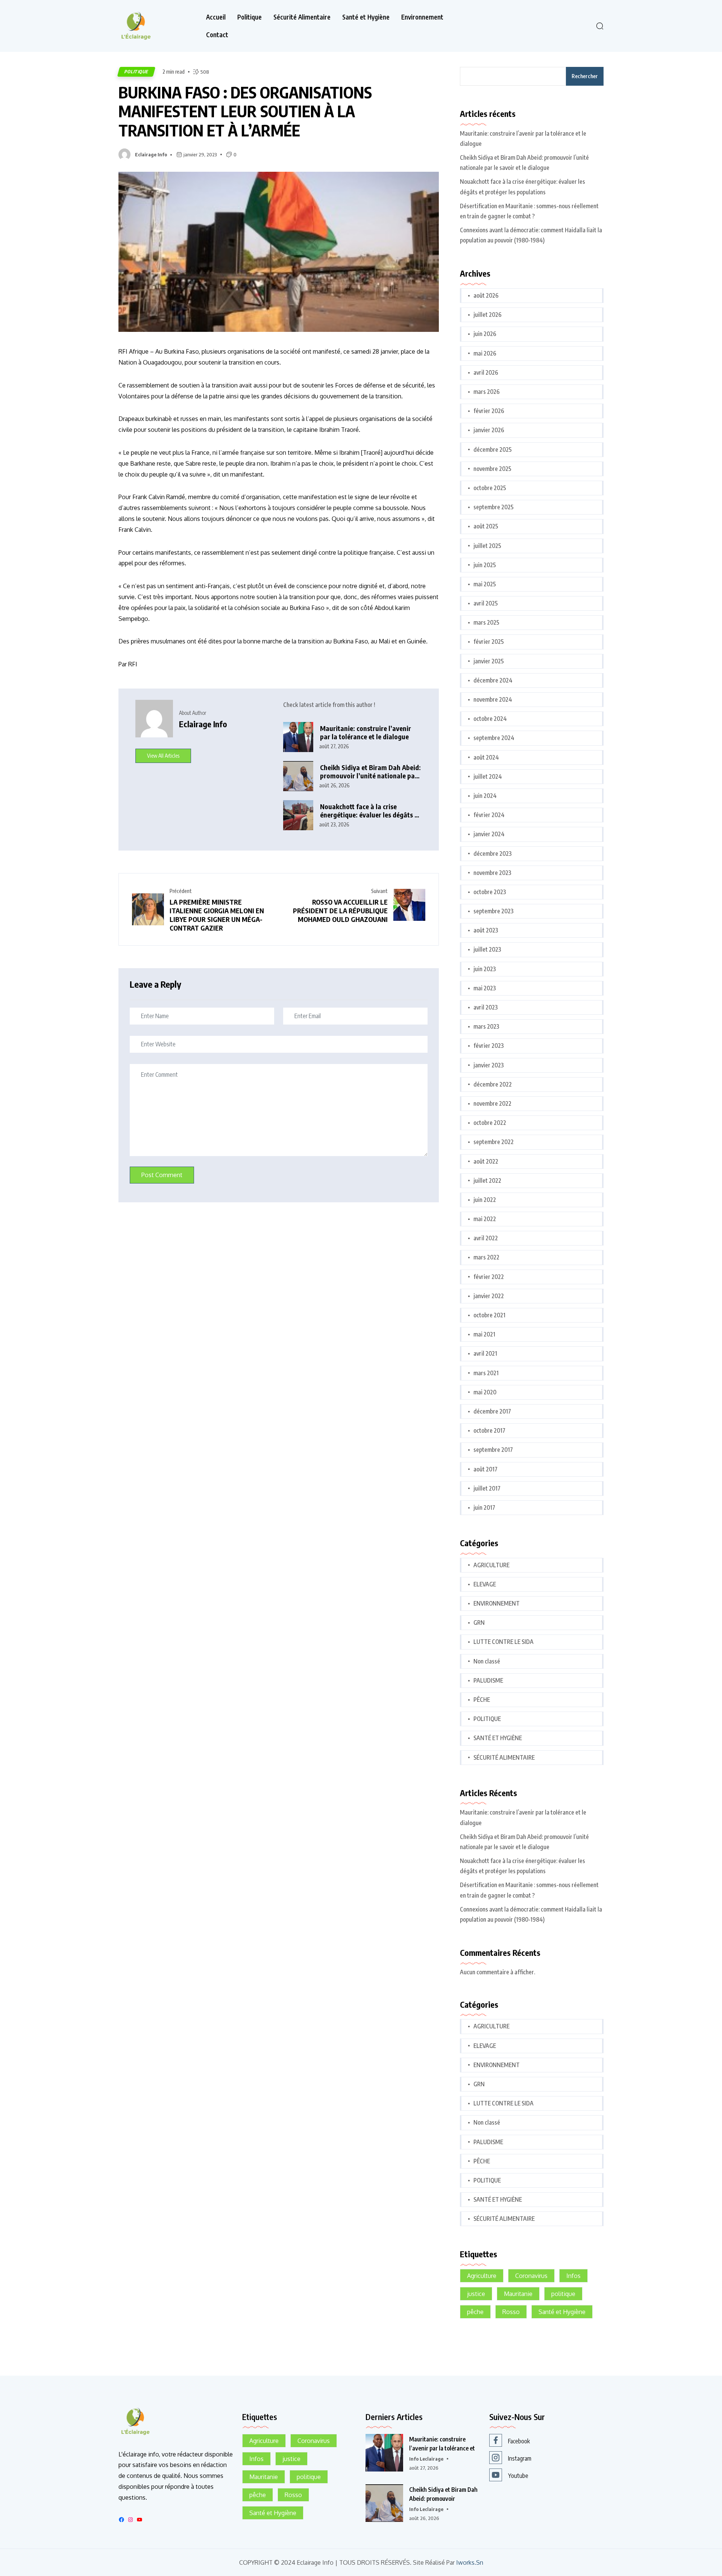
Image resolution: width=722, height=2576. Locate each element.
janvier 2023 (489, 1065)
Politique (250, 17)
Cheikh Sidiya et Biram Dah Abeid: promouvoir (443, 2494)
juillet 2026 (488, 315)
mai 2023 (485, 988)
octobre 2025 (490, 488)
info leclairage (426, 2459)
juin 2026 (485, 334)
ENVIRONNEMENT (497, 1603)
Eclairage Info (151, 154)
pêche (475, 2312)
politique (563, 2294)
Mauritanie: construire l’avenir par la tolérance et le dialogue (366, 733)
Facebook (519, 2441)
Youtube (518, 2476)
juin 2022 (485, 1200)
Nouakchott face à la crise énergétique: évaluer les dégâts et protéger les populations (370, 811)
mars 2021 (486, 1373)
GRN (479, 1622)
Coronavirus (531, 2276)
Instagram (520, 2458)
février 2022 (489, 1277)
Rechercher (585, 76)
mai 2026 (485, 353)
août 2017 (485, 1469)
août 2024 (486, 757)
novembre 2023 (492, 873)
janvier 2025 (489, 661)
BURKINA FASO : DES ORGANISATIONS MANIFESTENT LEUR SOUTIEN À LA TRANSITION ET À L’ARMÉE (245, 111)
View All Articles (163, 756)
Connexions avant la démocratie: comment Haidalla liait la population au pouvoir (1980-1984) (531, 235)
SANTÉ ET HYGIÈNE (498, 1738)
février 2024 (489, 815)
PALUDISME (488, 1680)
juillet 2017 (487, 1488)
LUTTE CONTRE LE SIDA (504, 1642)
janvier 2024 (489, 834)
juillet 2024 (488, 776)
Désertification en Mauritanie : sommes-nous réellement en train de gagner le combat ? (529, 211)
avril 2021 (485, 1353)
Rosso (511, 2312)
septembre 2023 (494, 911)
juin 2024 (485, 796)
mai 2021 (484, 1334)
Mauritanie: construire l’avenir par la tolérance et (442, 2444)
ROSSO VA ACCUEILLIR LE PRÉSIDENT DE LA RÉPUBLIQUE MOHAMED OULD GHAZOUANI (340, 910)
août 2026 (486, 295)
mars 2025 (486, 622)
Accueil (216, 17)
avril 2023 (486, 1007)
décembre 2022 (493, 1084)
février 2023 (489, 1046)
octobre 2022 (490, 1123)
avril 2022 (486, 1238)
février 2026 (489, 411)
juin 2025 (485, 565)
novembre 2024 (493, 699)
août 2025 (486, 526)
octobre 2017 (489, 1430)
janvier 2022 (489, 1296)
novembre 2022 (492, 1103)
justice (476, 2294)
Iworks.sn (470, 2563)
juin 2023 (485, 969)
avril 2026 (486, 372)
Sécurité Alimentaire (302, 17)
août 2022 (486, 1161)
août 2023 (486, 930)
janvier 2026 (489, 430)
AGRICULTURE (491, 1565)
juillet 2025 (487, 546)
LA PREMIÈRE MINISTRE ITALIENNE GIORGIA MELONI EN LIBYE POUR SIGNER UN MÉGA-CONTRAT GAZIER (217, 915)
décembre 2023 (493, 854)
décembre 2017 (492, 1411)
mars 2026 (487, 392)
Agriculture (482, 2276)
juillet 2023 (487, 949)
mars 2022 (486, 1257)
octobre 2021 (489, 1315)
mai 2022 (485, 1219)
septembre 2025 (494, 507)
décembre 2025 (493, 450)
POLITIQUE (136, 72)
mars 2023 (486, 1026)
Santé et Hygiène (366, 17)
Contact (217, 35)
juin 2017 (484, 1507)
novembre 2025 (492, 469)
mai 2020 (485, 1392)
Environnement (422, 17)
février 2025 (489, 642)
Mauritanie (518, 2294)
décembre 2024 (493, 680)
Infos (573, 2276)
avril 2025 (486, 603)
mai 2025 (485, 584)
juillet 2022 (487, 1181)
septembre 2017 (493, 1450)
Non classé (487, 1661)
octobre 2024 (490, 719)
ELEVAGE (485, 1584)
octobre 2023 (490, 892)
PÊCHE (482, 1700)
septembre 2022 (494, 1142)
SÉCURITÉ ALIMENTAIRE (504, 1757)
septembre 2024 (494, 738)
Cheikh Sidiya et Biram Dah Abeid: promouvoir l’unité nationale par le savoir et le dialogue (370, 772)
